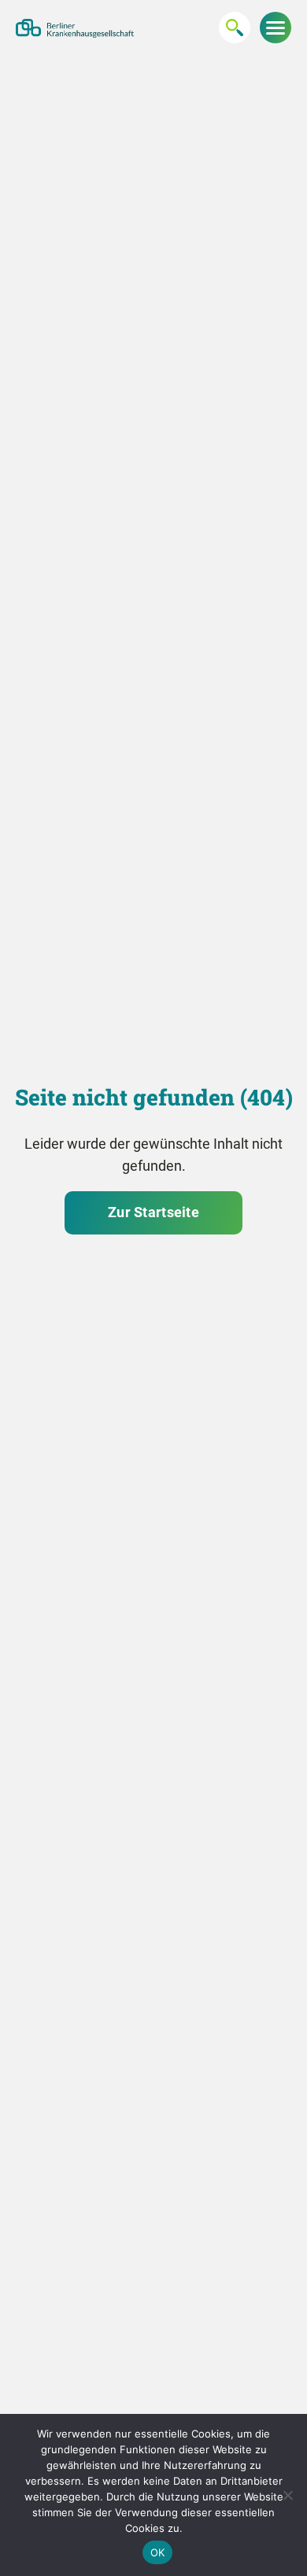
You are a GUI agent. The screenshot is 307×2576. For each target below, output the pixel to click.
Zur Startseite (153, 1212)
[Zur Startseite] (75, 28)
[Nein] (287, 2495)
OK (158, 2552)
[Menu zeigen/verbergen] (276, 28)
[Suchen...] (235, 28)
